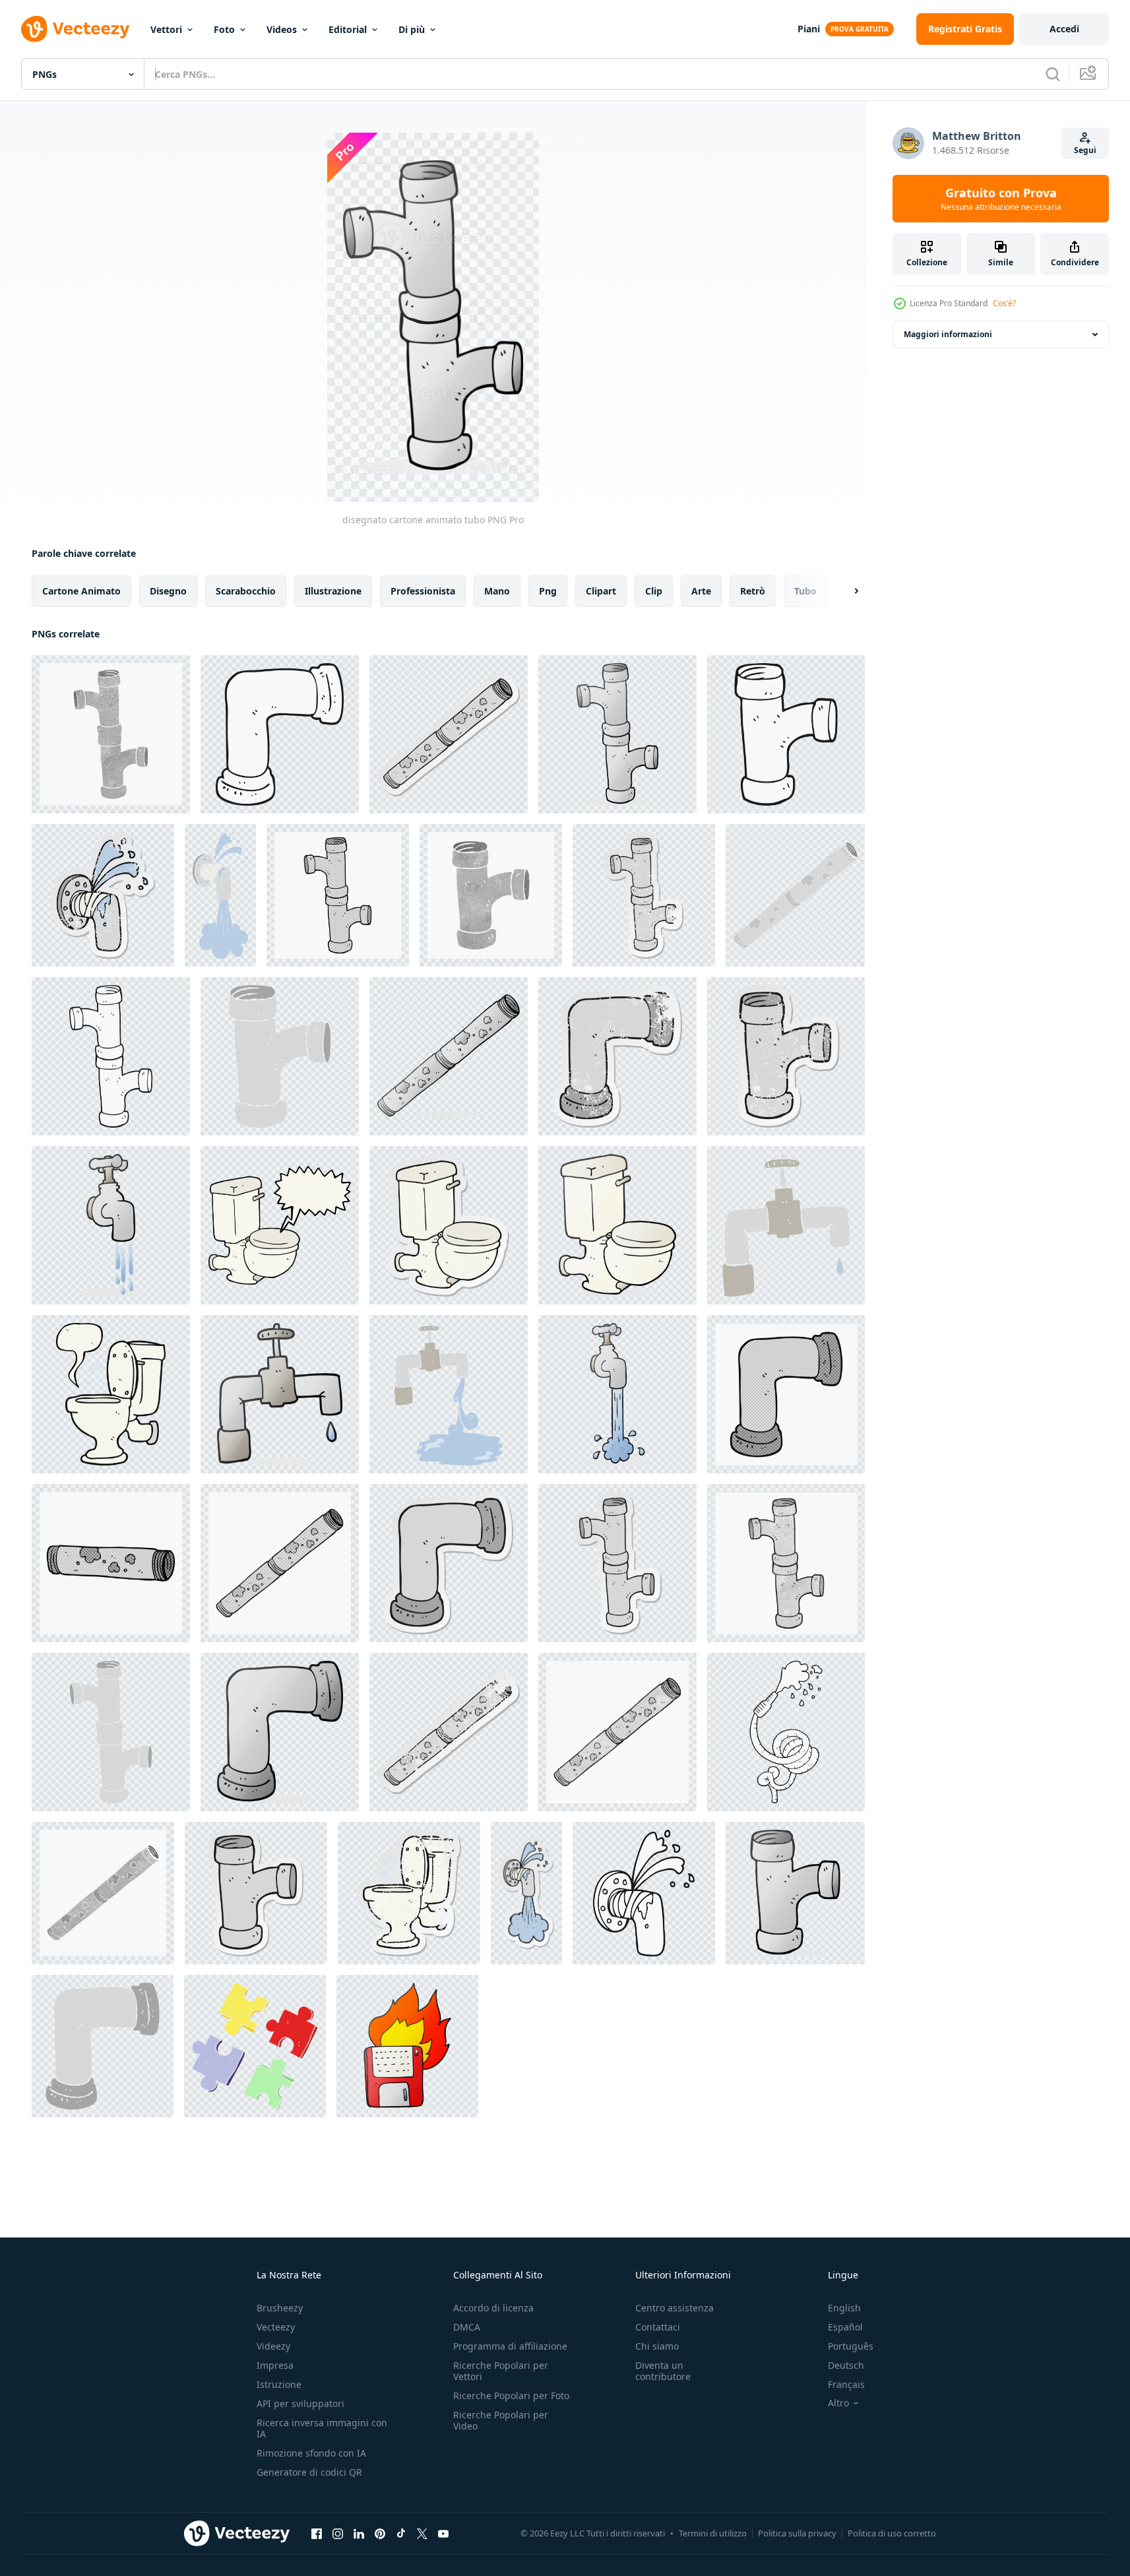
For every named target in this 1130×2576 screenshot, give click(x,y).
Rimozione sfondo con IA (311, 2453)
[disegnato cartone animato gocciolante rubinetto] (280, 1394)
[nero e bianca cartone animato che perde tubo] (644, 1893)
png (548, 591)
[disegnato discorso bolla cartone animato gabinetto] (280, 1225)
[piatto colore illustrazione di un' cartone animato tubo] (280, 1056)
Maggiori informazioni (948, 334)
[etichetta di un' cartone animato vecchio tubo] (449, 734)
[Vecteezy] (75, 29)
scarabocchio (246, 591)
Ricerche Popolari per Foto (511, 2396)
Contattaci (658, 2327)
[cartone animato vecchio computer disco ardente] (407, 2046)
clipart (601, 591)
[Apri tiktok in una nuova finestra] (401, 2533)
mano (497, 591)
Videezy (273, 2346)
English (844, 2308)
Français (846, 2384)
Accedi (1064, 29)
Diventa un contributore (663, 2371)
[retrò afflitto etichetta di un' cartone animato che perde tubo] (103, 895)
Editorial (348, 29)
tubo (805, 591)
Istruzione (279, 2384)
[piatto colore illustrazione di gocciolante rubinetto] (786, 1225)
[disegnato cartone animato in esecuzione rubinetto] (111, 1225)
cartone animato (81, 591)
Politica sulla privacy (797, 2533)
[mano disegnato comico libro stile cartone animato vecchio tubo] (280, 1563)
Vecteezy (276, 2327)
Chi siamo (657, 2346)
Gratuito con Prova (1001, 199)
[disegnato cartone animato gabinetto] (617, 1225)
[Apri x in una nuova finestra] (422, 2533)
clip (654, 591)
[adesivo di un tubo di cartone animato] (449, 1563)
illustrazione (333, 591)
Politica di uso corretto (892, 2533)
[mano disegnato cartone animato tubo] (786, 1394)
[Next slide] (845, 591)
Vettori (166, 29)
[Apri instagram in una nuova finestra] (338, 2533)
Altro (838, 2403)
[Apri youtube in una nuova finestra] (443, 2533)
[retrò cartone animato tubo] (111, 734)
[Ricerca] (1053, 74)
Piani (809, 29)
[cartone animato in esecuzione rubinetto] (617, 1394)
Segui (1085, 150)
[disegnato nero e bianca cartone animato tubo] (280, 734)
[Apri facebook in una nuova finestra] (317, 2533)
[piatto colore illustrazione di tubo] (111, 1732)
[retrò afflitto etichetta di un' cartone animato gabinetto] (409, 1893)
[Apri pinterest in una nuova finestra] (380, 2533)
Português (851, 2346)
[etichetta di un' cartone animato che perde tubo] (526, 1893)
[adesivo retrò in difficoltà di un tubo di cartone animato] (644, 895)
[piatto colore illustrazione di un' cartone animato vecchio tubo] (795, 895)
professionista (423, 591)
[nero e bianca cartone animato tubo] (111, 1056)
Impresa (275, 2365)
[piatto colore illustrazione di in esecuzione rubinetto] (449, 1394)
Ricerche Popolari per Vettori (501, 2371)
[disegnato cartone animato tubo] (617, 734)
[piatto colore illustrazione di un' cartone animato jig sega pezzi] (255, 2046)
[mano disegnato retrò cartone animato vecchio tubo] (103, 1893)
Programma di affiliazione (510, 2346)
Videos (282, 29)
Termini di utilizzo (713, 2533)
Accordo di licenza (493, 2308)
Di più (412, 29)
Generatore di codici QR (309, 2472)
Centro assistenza (675, 2308)
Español (845, 2327)
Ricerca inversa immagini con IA (322, 2428)
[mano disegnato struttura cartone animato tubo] (786, 1563)
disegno (168, 591)
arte (701, 591)
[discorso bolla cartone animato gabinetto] (111, 1394)
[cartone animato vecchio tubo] (449, 1056)
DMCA (467, 2327)
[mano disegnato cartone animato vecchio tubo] (111, 1563)
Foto (224, 29)
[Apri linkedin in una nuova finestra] (359, 2533)
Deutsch (846, 2365)
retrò (753, 591)
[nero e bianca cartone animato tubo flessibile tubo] (786, 1732)
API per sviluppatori (300, 2403)
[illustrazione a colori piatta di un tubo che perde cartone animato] (220, 895)
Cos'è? (1004, 303)
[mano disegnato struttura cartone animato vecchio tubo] (617, 1732)
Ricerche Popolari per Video (501, 2420)
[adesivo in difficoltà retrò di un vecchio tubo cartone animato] (449, 1732)
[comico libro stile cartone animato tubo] (338, 895)
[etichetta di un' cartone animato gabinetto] (449, 1225)
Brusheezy (280, 2308)
